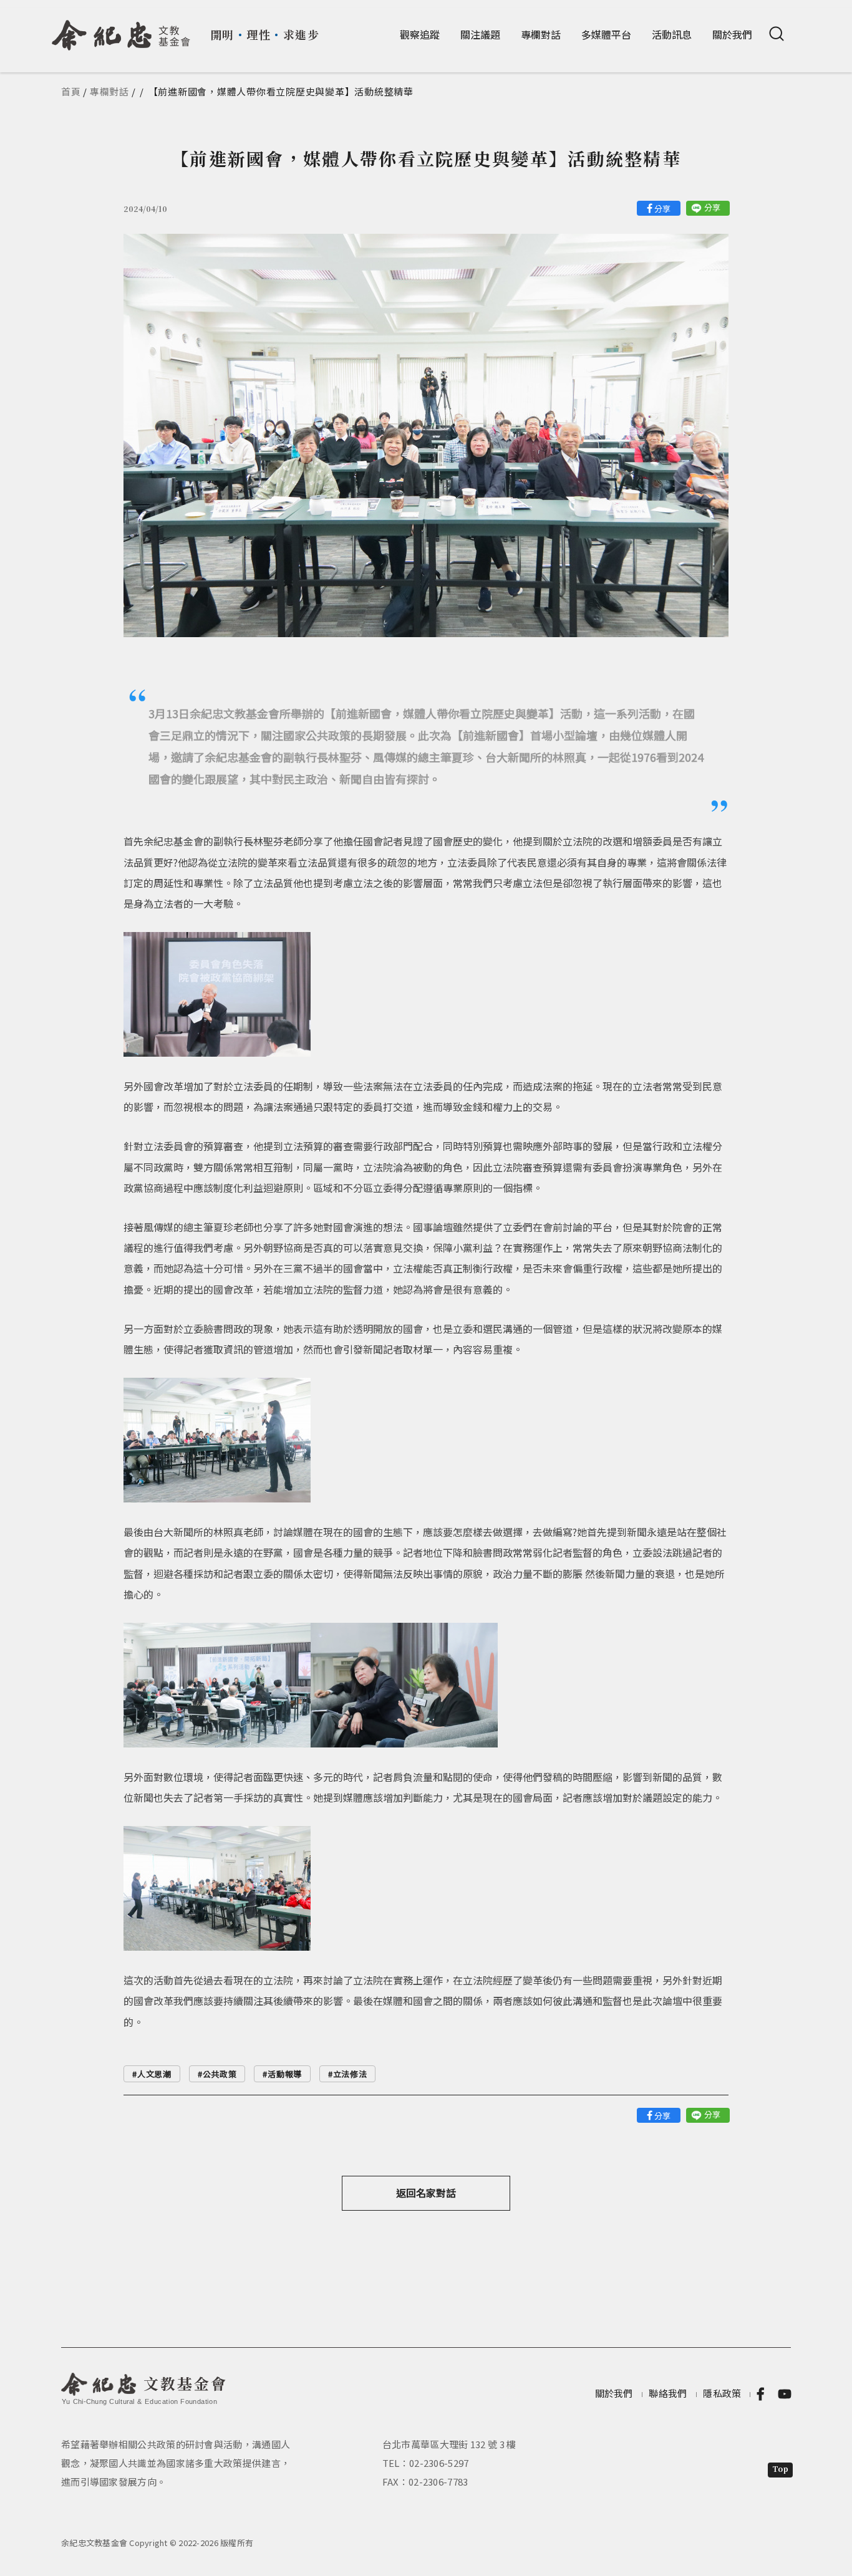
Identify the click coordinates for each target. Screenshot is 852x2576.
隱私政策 (722, 2393)
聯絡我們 (668, 2393)
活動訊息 (672, 34)
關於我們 (732, 34)
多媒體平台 (606, 34)
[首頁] (121, 31)
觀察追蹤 (420, 34)
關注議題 (480, 34)
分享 (662, 209)
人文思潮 (154, 2074)
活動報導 (285, 2074)
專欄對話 (541, 34)
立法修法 (350, 2074)
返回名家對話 (426, 2193)
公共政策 (220, 2074)
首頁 (71, 91)
